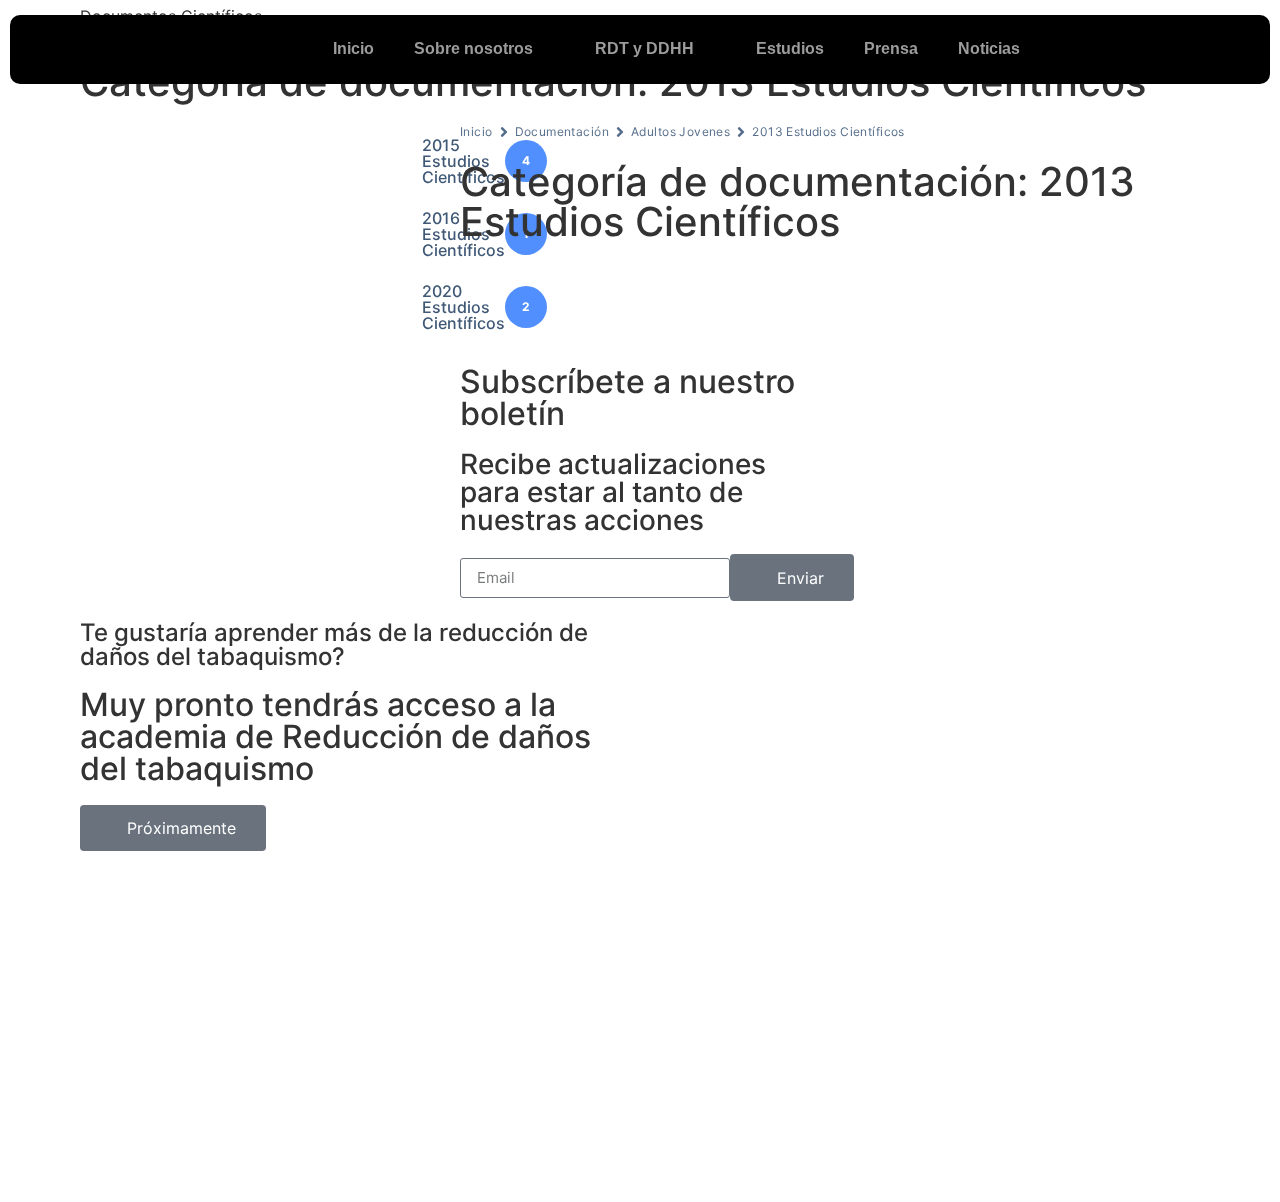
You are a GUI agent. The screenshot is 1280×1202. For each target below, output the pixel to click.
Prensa (891, 48)
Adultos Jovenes (680, 131)
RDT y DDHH (644, 48)
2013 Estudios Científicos (828, 131)
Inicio (353, 48)
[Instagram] (1221, 49)
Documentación (562, 131)
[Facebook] (1141, 49)
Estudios (790, 48)
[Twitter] (1181, 49)
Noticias (989, 48)
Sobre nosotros (473, 48)
